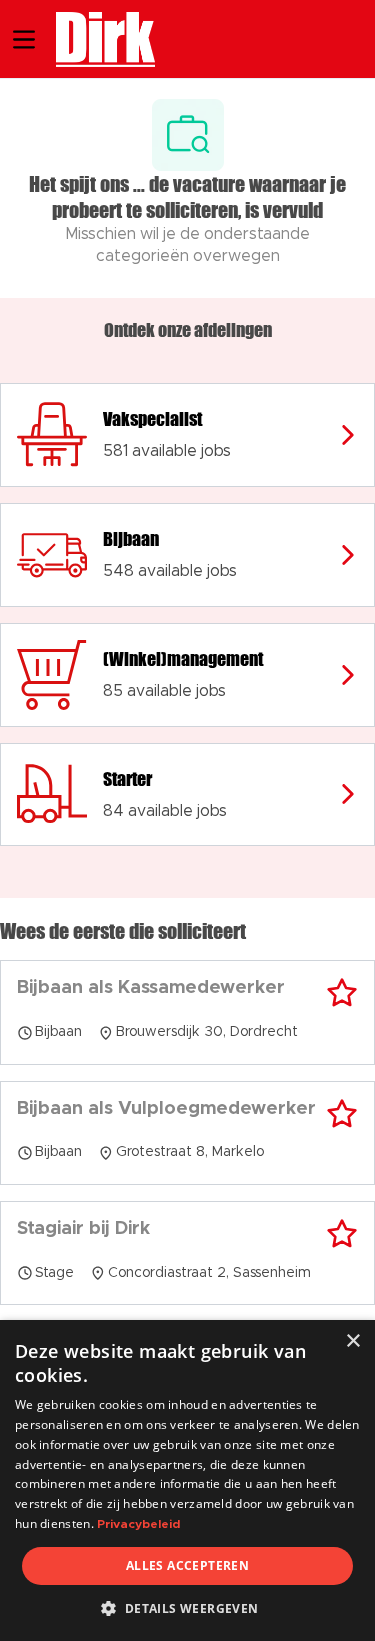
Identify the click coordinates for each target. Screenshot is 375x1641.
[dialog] (187, 1480)
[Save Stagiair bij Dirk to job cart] (342, 1234)
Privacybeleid (138, 1524)
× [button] (352, 1341)
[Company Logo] (95, 37)
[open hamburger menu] (24, 39)
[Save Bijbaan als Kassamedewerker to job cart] (342, 993)
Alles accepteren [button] (187, 1565)
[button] (187, 1608)
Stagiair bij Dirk (83, 1229)
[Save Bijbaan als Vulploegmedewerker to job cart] (342, 1114)
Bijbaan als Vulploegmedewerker (166, 1109)
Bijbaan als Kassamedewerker (151, 988)
